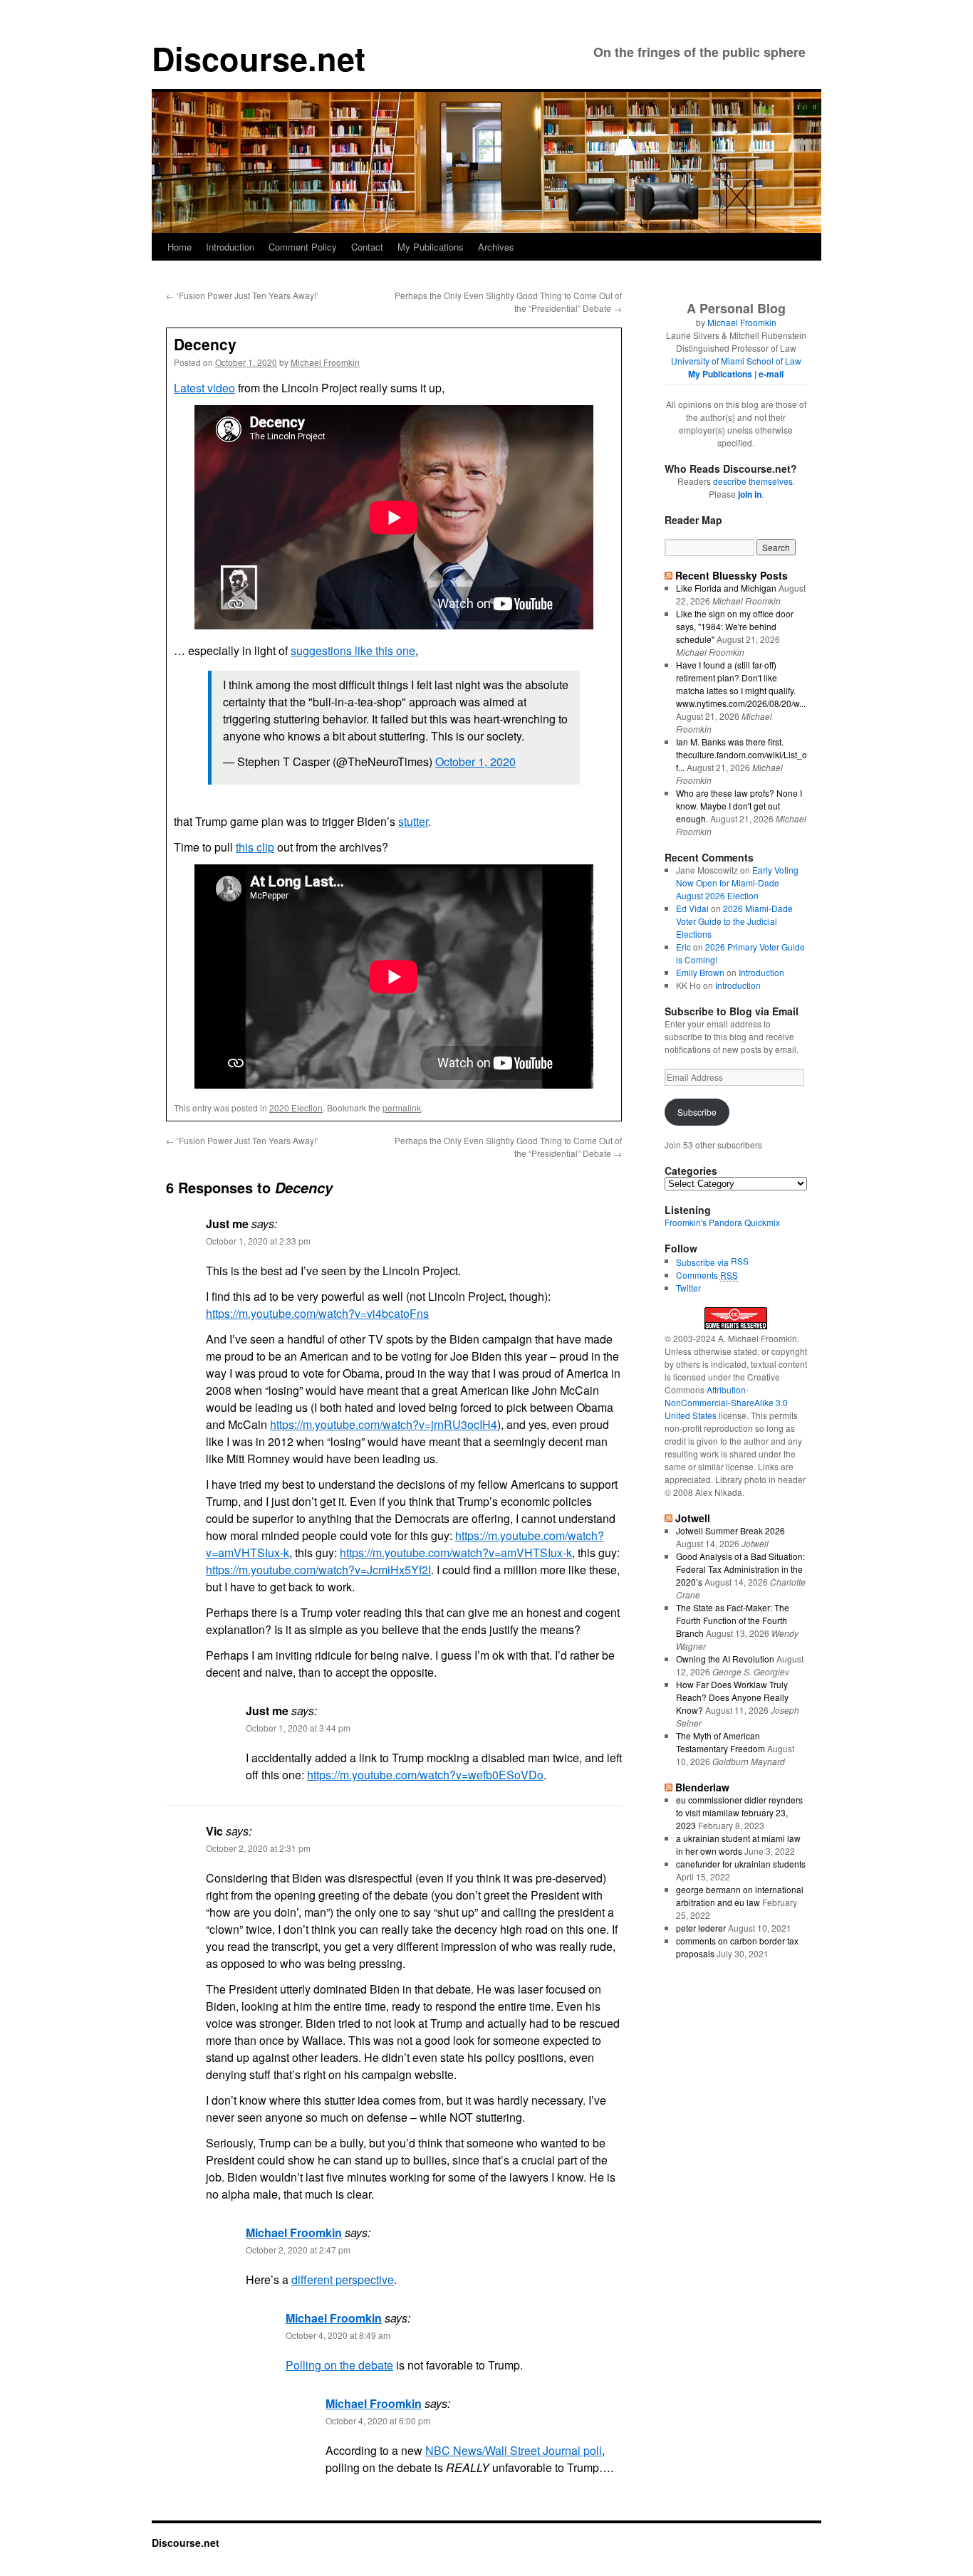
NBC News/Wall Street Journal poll (514, 2450)
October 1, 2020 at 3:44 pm (298, 1728)
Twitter (688, 1288)
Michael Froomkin (325, 362)
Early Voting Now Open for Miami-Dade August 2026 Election (737, 883)
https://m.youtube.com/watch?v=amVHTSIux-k (456, 1553)
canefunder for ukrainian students (741, 1864)
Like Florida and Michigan (726, 588)
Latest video (204, 388)
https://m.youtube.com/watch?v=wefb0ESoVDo (425, 1775)
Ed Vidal (692, 908)
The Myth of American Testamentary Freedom (720, 1742)
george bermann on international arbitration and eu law (740, 1896)
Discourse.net (259, 58)
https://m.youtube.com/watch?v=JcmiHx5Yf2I (318, 1570)
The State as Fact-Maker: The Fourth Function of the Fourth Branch (733, 1620)
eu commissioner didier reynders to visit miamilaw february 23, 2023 (739, 1812)
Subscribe (697, 1112)
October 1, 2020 (475, 761)
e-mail (771, 374)
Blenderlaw (702, 1787)
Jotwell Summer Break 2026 (730, 1530)
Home (179, 247)
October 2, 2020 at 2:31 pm (258, 1848)
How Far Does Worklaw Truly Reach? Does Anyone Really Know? (732, 1697)
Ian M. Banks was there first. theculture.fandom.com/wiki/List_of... (742, 754)
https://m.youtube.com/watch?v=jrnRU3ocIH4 (384, 1424)
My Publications (431, 247)
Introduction (230, 247)
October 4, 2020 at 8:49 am (338, 2335)
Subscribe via (703, 1262)
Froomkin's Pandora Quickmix (722, 1222)
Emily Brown (700, 972)
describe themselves (753, 481)
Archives (496, 247)
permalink (402, 1108)
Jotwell (693, 1518)
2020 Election (296, 1108)
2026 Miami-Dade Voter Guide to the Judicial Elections (734, 921)
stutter (413, 821)
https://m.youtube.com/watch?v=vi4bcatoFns (317, 1313)
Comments (707, 1275)
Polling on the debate (339, 2365)
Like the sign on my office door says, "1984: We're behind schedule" (735, 626)
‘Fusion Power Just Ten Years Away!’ (242, 295)
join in (750, 494)
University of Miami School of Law (736, 361)
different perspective (343, 2279)
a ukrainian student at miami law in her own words (738, 1844)
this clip (255, 847)
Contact (367, 247)
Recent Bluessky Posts (732, 575)
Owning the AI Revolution (725, 1659)
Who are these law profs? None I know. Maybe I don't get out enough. (739, 806)
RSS (740, 1261)
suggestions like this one (353, 650)
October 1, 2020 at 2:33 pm (258, 1241)
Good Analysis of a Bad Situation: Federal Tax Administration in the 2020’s (740, 1569)
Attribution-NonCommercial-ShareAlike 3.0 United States (726, 1402)
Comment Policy (303, 247)
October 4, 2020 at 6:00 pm (378, 2420)
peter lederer (701, 1928)
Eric (683, 947)
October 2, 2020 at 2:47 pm (298, 2250)
